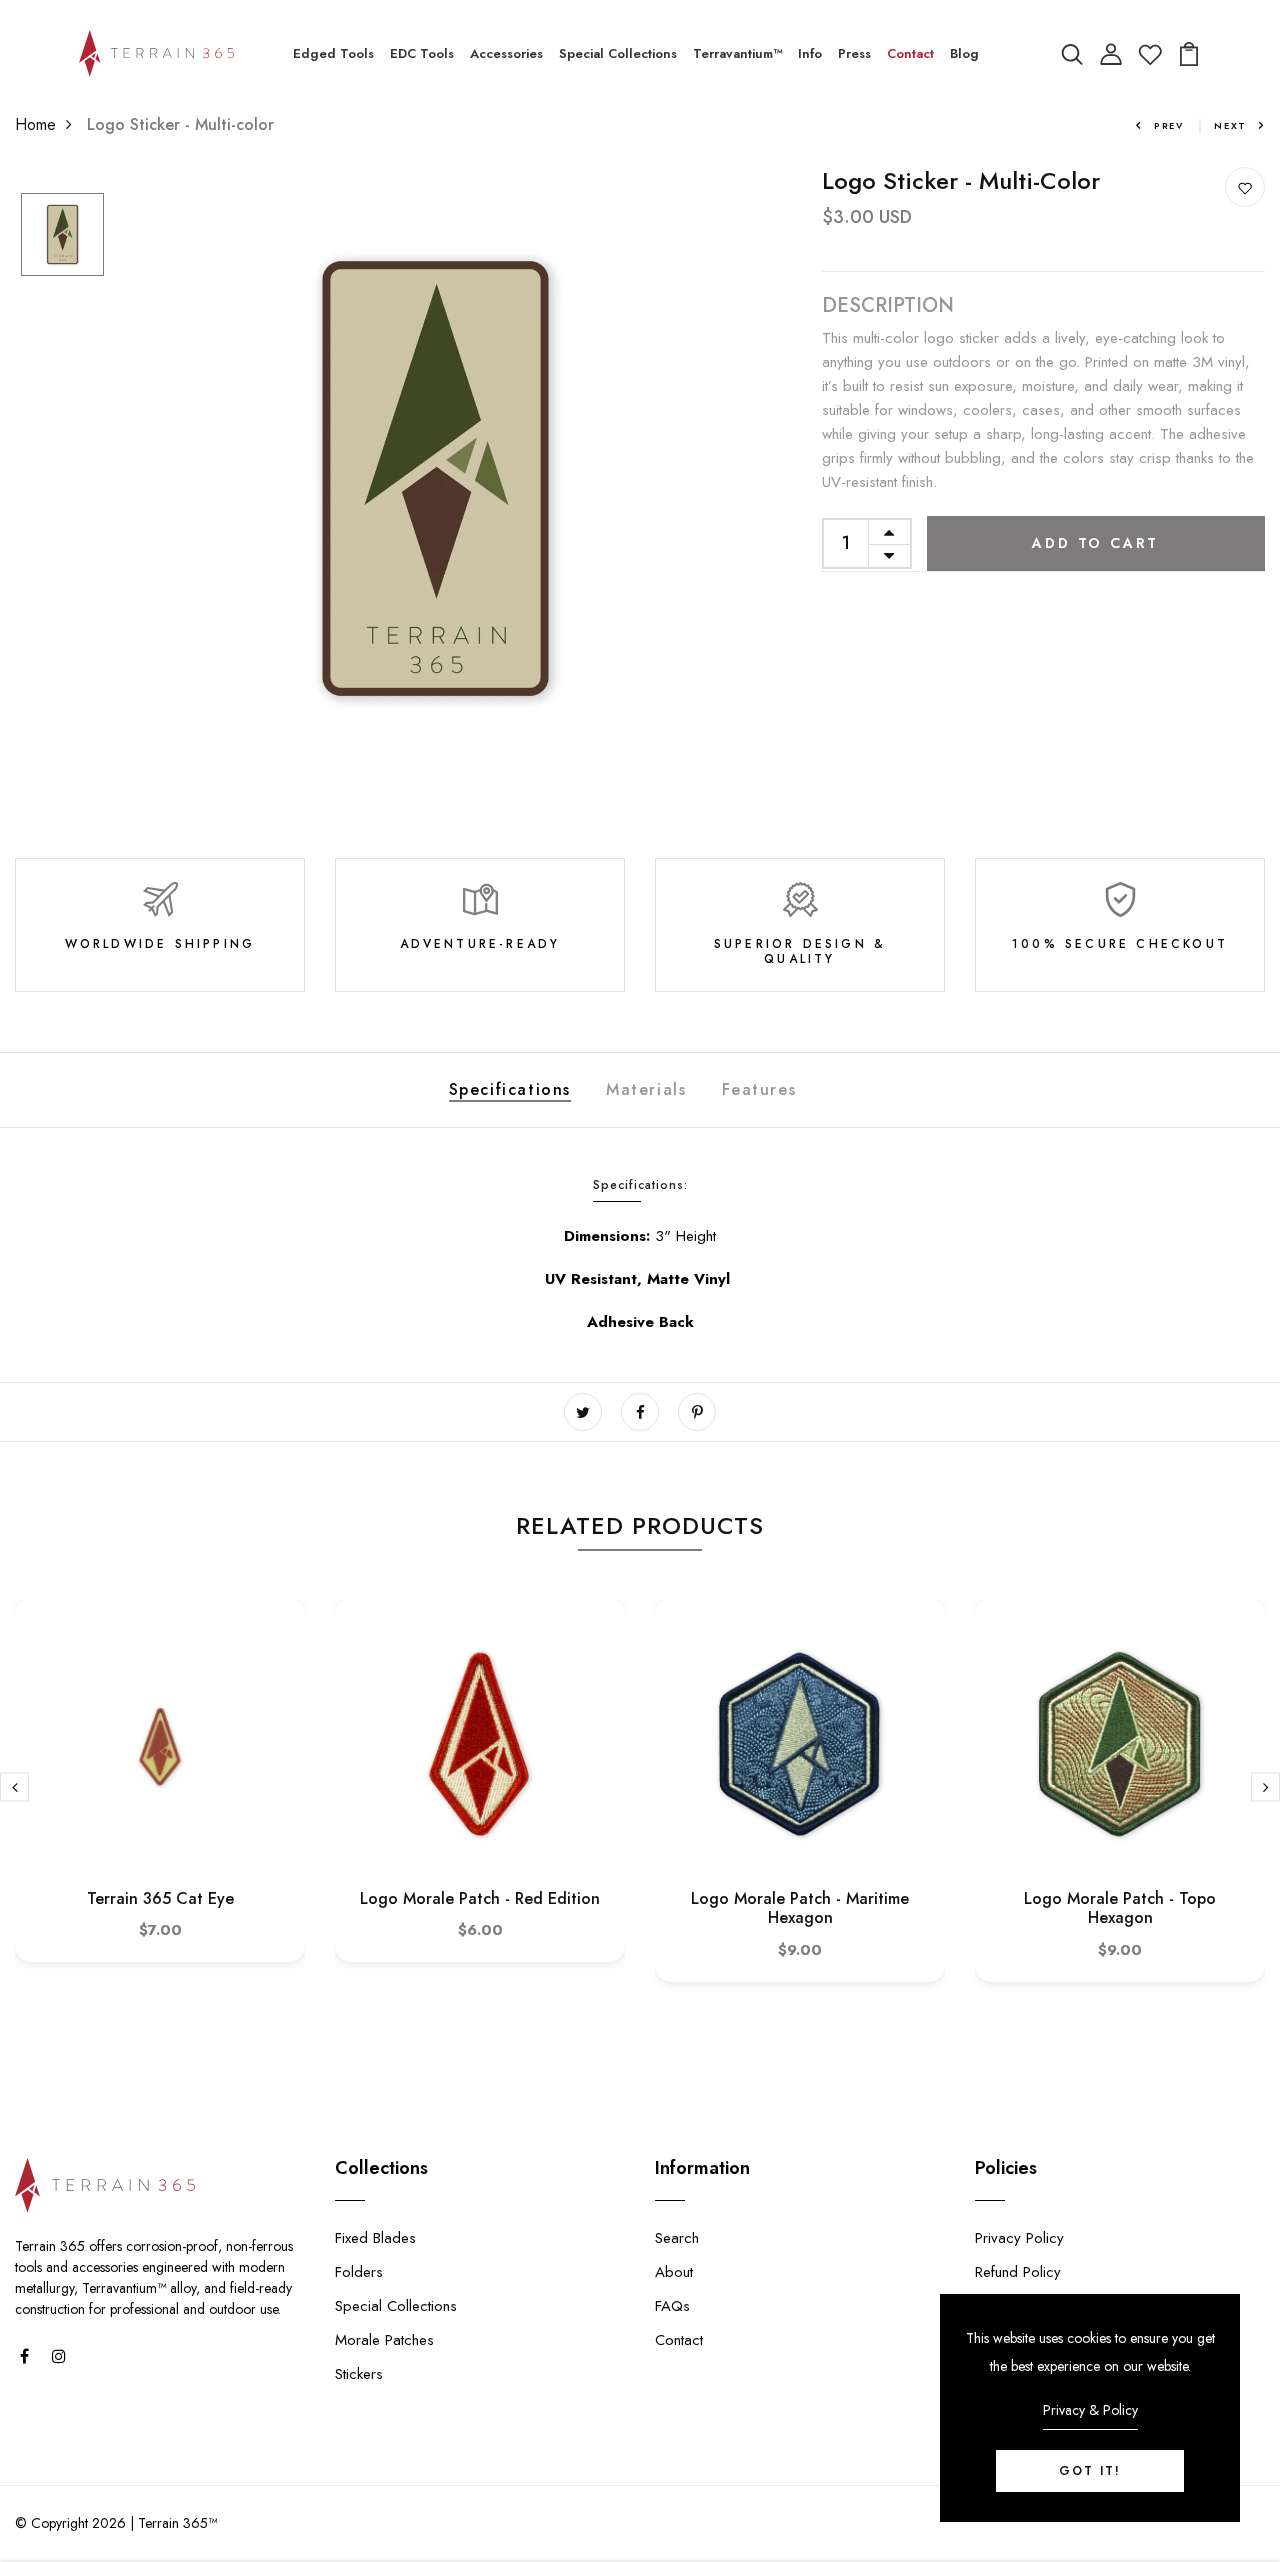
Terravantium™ (737, 53)
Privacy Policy (1019, 2238)
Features (759, 1089)
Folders (359, 2272)
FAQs (672, 2306)
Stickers (359, 2374)
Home (35, 124)
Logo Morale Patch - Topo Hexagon (1120, 1908)
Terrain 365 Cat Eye (160, 1898)
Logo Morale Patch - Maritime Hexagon (800, 1908)
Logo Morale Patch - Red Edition (480, 1898)
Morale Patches (384, 2340)
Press (854, 53)
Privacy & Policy (1090, 2410)
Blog (964, 53)
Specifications (510, 1089)
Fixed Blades (375, 2238)
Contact (910, 53)
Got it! (1090, 2471)
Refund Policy (1018, 2272)
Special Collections (618, 53)
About (674, 2272)
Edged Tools (333, 53)
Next (1230, 125)
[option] (62, 236)
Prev (1169, 125)
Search (677, 2238)
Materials (646, 1089)
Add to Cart (1095, 543)
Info (810, 53)
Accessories (506, 53)
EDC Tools (422, 53)
